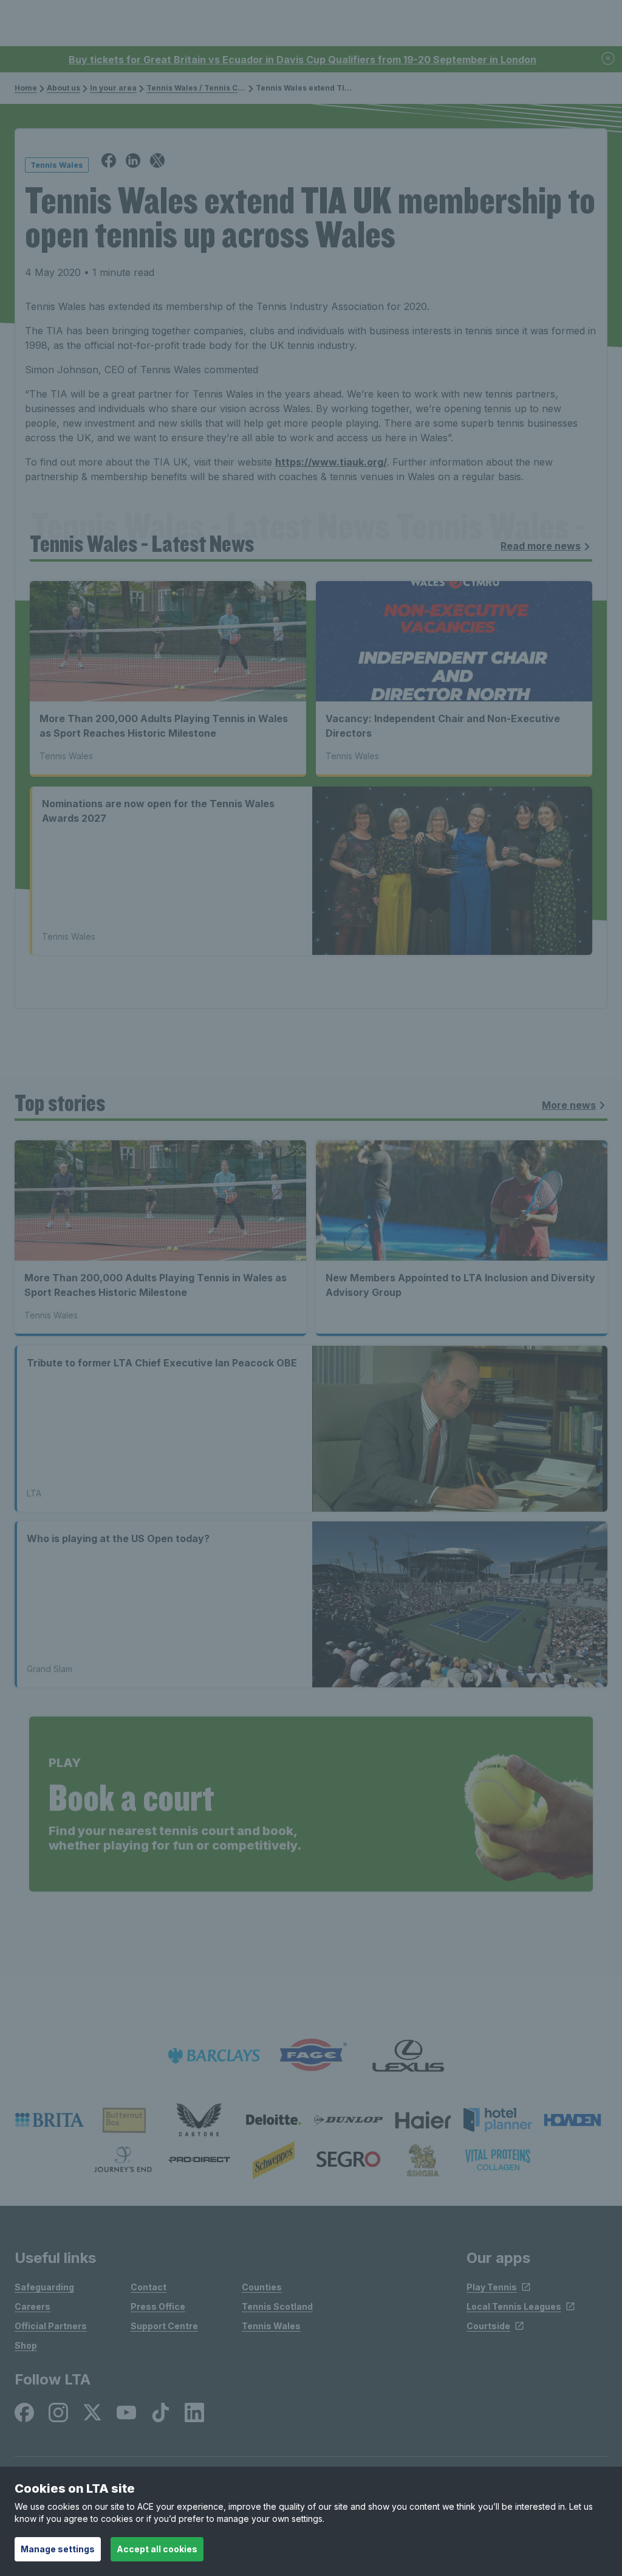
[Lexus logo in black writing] (408, 2055)
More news (569, 1105)
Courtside (488, 2326)
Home (26, 88)
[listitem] (50, 2120)
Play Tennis (492, 2287)
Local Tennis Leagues (514, 2306)
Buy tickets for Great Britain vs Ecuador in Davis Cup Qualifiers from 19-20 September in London (302, 60)
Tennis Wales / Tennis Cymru (202, 88)
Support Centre (164, 2326)
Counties (262, 2287)
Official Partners (51, 2326)
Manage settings (58, 2549)
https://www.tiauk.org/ (331, 462)
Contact (149, 2287)
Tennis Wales (271, 2326)
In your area (113, 88)
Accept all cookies (157, 2549)
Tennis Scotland (277, 2306)
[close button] (609, 59)
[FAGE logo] (311, 2055)
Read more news (541, 546)
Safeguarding (44, 2287)
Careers (32, 2306)
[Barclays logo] (214, 2055)
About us (63, 88)
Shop (26, 2345)
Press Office (158, 2306)
